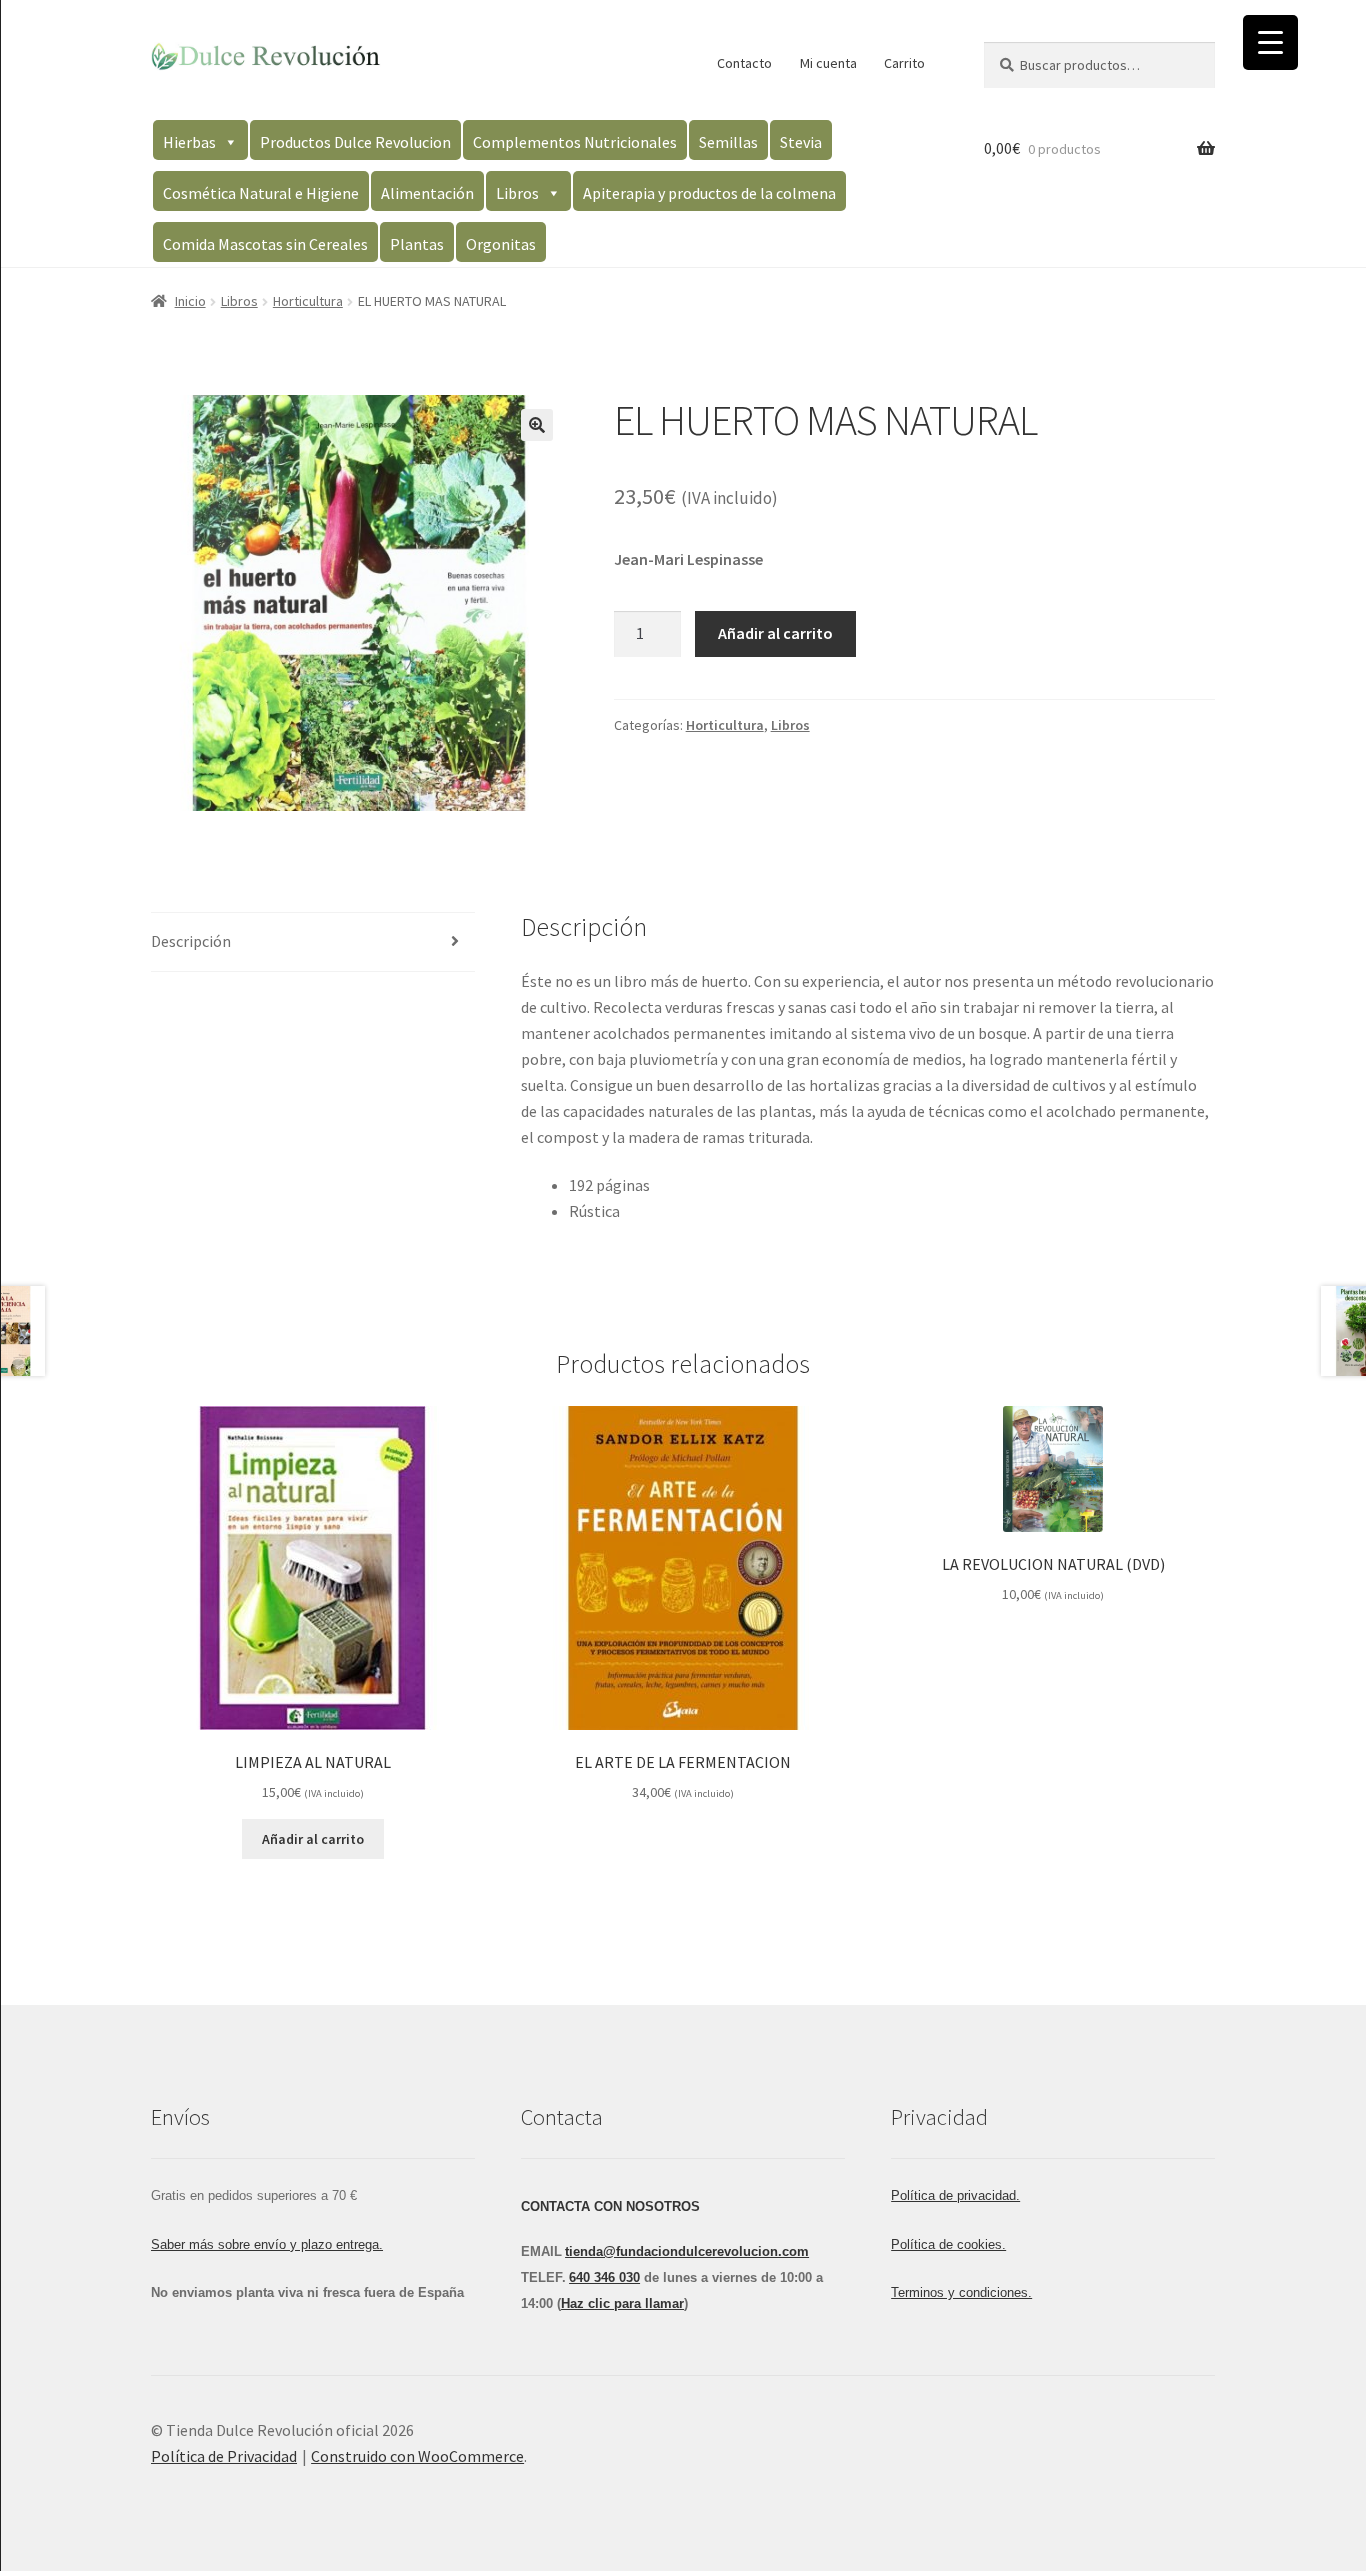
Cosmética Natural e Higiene (261, 193)
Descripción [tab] (191, 941)
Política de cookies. (948, 2244)
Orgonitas (501, 244)
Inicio (190, 301)
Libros (517, 193)
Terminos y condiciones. (961, 2292)
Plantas (417, 244)
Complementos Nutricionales (575, 142)
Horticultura (308, 301)
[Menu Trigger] (1270, 42)
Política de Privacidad (224, 2456)
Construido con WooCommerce (417, 2456)
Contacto (744, 63)
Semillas (728, 142)
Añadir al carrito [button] (313, 1839)
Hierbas (189, 142)
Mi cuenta (828, 63)
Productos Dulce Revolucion (355, 142)
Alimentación (427, 193)
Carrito (904, 63)
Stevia (801, 142)
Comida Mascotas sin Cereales (265, 244)
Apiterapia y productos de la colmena (709, 193)
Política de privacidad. (955, 2195)
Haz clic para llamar (622, 2303)
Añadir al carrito (775, 633)
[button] (537, 425)
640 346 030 (604, 2277)
